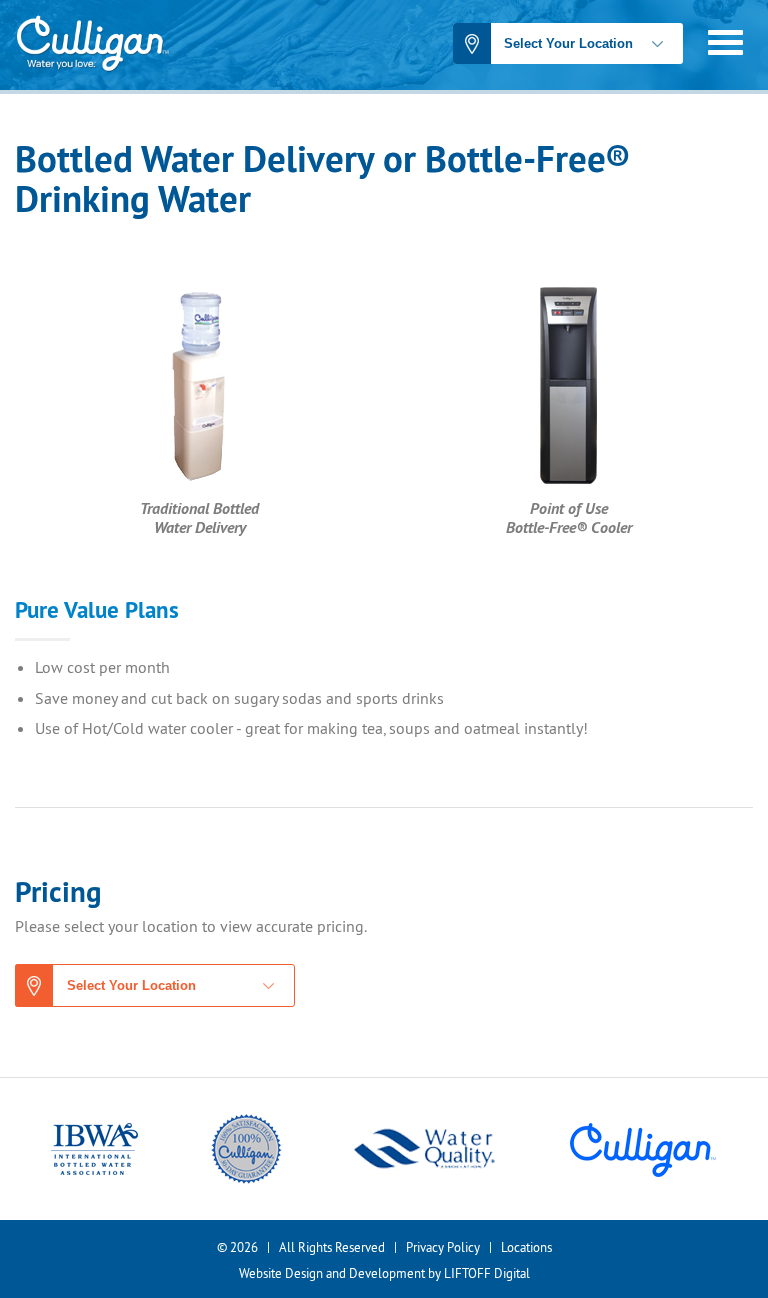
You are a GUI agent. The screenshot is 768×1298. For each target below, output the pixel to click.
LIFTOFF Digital (487, 1273)
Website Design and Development (332, 1273)
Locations (526, 1247)
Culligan (92, 44)
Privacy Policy (443, 1247)
